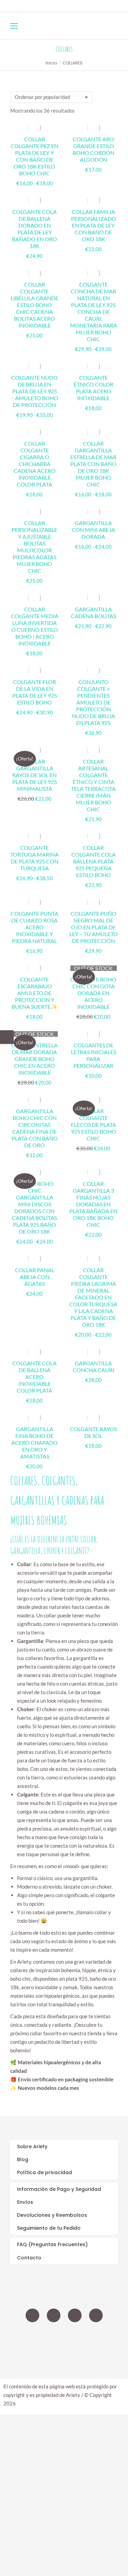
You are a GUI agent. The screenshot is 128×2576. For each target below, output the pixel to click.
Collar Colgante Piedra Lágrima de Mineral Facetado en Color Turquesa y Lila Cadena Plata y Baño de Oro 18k (93, 1297)
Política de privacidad (45, 2172)
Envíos (25, 2202)
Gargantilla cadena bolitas (94, 613)
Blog (23, 2159)
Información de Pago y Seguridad (59, 2189)
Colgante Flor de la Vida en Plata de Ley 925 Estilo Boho (35, 692)
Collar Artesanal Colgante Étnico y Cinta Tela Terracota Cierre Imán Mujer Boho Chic (93, 785)
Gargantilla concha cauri (94, 1366)
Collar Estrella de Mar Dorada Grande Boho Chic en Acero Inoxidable (34, 1059)
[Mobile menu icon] (14, 26)
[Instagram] (32, 2315)
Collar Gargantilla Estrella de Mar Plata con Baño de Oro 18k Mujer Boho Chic (93, 464)
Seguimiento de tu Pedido (49, 2228)
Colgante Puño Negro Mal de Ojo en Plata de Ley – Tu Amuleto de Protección (94, 927)
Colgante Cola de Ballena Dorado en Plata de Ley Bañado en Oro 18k (34, 229)
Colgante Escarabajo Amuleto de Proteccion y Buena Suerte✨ (34, 993)
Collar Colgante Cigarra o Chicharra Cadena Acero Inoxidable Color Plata (35, 464)
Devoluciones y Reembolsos (52, 2215)
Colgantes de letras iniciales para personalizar (94, 1055)
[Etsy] (96, 2315)
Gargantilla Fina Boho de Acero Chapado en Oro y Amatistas (34, 1443)
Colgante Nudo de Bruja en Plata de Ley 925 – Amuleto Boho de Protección (35, 391)
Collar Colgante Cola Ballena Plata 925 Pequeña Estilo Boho (94, 861)
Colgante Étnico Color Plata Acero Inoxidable (94, 388)
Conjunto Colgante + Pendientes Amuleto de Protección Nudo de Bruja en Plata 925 (94, 702)
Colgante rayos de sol (93, 1432)
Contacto (29, 2258)
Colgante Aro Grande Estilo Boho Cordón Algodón (94, 149)
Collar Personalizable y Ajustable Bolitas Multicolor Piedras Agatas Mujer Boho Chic (34, 547)
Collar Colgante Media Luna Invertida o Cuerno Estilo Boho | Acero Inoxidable (35, 626)
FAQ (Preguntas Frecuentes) (52, 2244)
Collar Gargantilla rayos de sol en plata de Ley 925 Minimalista (35, 775)
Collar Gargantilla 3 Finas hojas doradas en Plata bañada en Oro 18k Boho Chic (93, 1204)
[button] (101, 5)
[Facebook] (75, 2315)
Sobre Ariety (32, 2146)
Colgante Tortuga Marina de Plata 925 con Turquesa (34, 858)
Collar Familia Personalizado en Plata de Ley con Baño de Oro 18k (94, 225)
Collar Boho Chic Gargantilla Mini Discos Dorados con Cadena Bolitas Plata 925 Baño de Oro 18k (34, 1207)
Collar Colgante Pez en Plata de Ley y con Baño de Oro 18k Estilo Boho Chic (34, 156)
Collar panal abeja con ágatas (35, 1277)
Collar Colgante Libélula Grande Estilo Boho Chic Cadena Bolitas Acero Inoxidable (34, 305)
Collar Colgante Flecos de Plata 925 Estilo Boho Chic (94, 1125)
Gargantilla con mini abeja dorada (93, 530)
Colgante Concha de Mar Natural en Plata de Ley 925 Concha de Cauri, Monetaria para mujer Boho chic (94, 312)
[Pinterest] (54, 2315)
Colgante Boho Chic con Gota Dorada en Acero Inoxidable (93, 993)
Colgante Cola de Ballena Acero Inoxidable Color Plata (34, 1377)
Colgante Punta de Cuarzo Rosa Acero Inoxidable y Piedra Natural (34, 927)
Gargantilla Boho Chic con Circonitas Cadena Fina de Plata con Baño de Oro (35, 1128)
